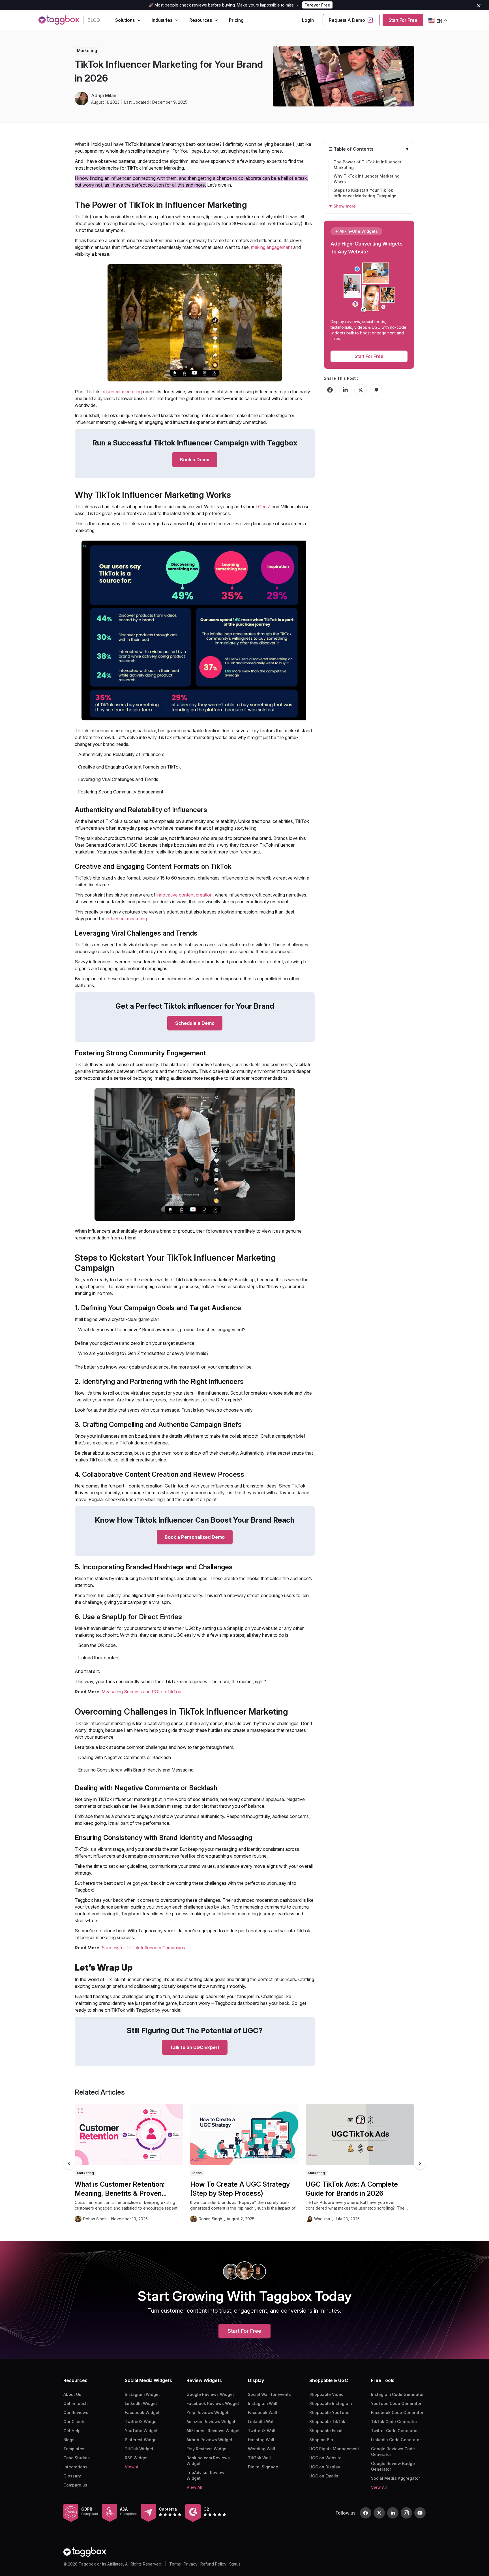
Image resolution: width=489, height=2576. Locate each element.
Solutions (125, 20)
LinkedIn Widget (141, 2403)
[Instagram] (406, 2513)
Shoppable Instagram (331, 2403)
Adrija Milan (104, 95)
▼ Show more (342, 206)
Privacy (191, 2564)
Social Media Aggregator (395, 2478)
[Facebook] (366, 2513)
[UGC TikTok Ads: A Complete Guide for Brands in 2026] (360, 2135)
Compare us (75, 2485)
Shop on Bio (321, 2440)
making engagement (272, 247)
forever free (317, 5)
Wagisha (322, 2219)
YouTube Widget (141, 2431)
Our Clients (74, 2422)
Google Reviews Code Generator (393, 2452)
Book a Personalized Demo (195, 1537)
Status (235, 2564)
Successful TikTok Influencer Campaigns (143, 1948)
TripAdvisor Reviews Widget (207, 2475)
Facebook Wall (262, 2412)
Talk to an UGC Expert (195, 2047)
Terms (175, 2564)
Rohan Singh (95, 2219)
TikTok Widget (139, 2449)
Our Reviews (76, 2412)
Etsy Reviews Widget (207, 2449)
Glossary (72, 2476)
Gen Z (265, 507)
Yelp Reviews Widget (207, 2412)
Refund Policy (213, 2564)
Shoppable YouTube (329, 2412)
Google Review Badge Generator (393, 2466)
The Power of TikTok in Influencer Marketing (367, 165)
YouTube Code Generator (396, 2403)
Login (308, 20)
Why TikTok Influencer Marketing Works (367, 179)
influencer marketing (121, 392)
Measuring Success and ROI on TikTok (141, 1692)
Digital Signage (263, 2467)
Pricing (236, 20)
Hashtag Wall (261, 2440)
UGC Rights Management (334, 2449)
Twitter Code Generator (394, 2431)
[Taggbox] (85, 2552)
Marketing (87, 51)
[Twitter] (379, 2513)
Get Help (72, 2431)
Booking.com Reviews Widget (208, 2461)
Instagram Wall (263, 2403)
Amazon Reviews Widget (211, 2422)
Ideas (197, 2173)
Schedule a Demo (195, 1023)
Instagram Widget (142, 2394)
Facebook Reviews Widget (213, 2403)
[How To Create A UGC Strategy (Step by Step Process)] (244, 2135)
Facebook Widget (142, 2412)
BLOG (94, 20)
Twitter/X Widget (141, 2422)
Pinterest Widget (141, 2440)
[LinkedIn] (393, 2513)
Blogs (69, 2440)
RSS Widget (136, 2458)
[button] (420, 2163)
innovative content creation (185, 895)
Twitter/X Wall (262, 2431)
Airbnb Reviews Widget (209, 2440)
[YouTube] (420, 2513)
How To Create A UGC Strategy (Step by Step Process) (240, 2189)
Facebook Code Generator (397, 2412)
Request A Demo (347, 20)
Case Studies (77, 2458)
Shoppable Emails (327, 2431)
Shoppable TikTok (327, 2422)
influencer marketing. (127, 919)
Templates (74, 2449)
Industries (162, 20)
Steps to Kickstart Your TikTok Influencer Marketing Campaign (365, 193)
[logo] (59, 20)
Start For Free (403, 20)
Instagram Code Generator (397, 2394)
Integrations (75, 2467)
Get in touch (76, 2403)
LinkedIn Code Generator (396, 2440)
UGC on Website (325, 2458)
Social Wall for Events (269, 2394)
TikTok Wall (259, 2458)
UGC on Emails (324, 2476)
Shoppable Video (326, 2394)
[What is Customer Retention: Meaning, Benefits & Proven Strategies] (129, 2135)
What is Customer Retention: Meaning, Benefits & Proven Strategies (120, 2189)
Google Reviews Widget (210, 2394)
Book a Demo (195, 460)
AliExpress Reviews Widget (213, 2431)
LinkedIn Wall (261, 2422)
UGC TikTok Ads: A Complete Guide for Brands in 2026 (352, 2189)
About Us (72, 2394)
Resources (201, 20)
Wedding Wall (261, 2449)
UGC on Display (325, 2467)
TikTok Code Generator (394, 2422)
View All (133, 2467)
